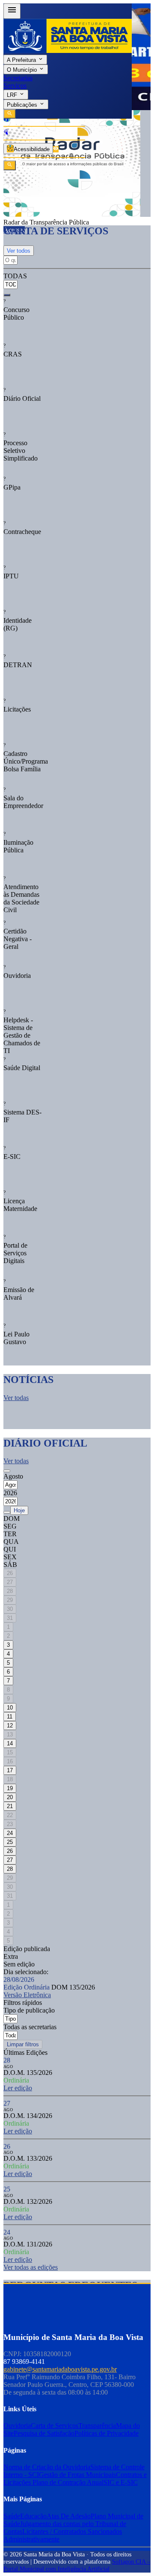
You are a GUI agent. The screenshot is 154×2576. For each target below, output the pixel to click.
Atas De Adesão (69, 2516)
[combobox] (12, 281)
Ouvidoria (17, 2426)
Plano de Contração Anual (68, 2482)
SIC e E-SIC (121, 2482)
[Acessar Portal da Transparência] (56, 149)
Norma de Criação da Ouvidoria (47, 2467)
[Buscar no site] (10, 165)
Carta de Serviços (55, 2426)
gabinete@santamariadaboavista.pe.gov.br (60, 2369)
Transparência (97, 2426)
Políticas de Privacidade (107, 2433)
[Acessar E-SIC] (6, 133)
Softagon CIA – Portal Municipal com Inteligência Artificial (77, 2565)
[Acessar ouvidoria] (6, 120)
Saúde (12, 2516)
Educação (33, 2516)
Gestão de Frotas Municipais (77, 2475)
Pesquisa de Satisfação (44, 2433)
